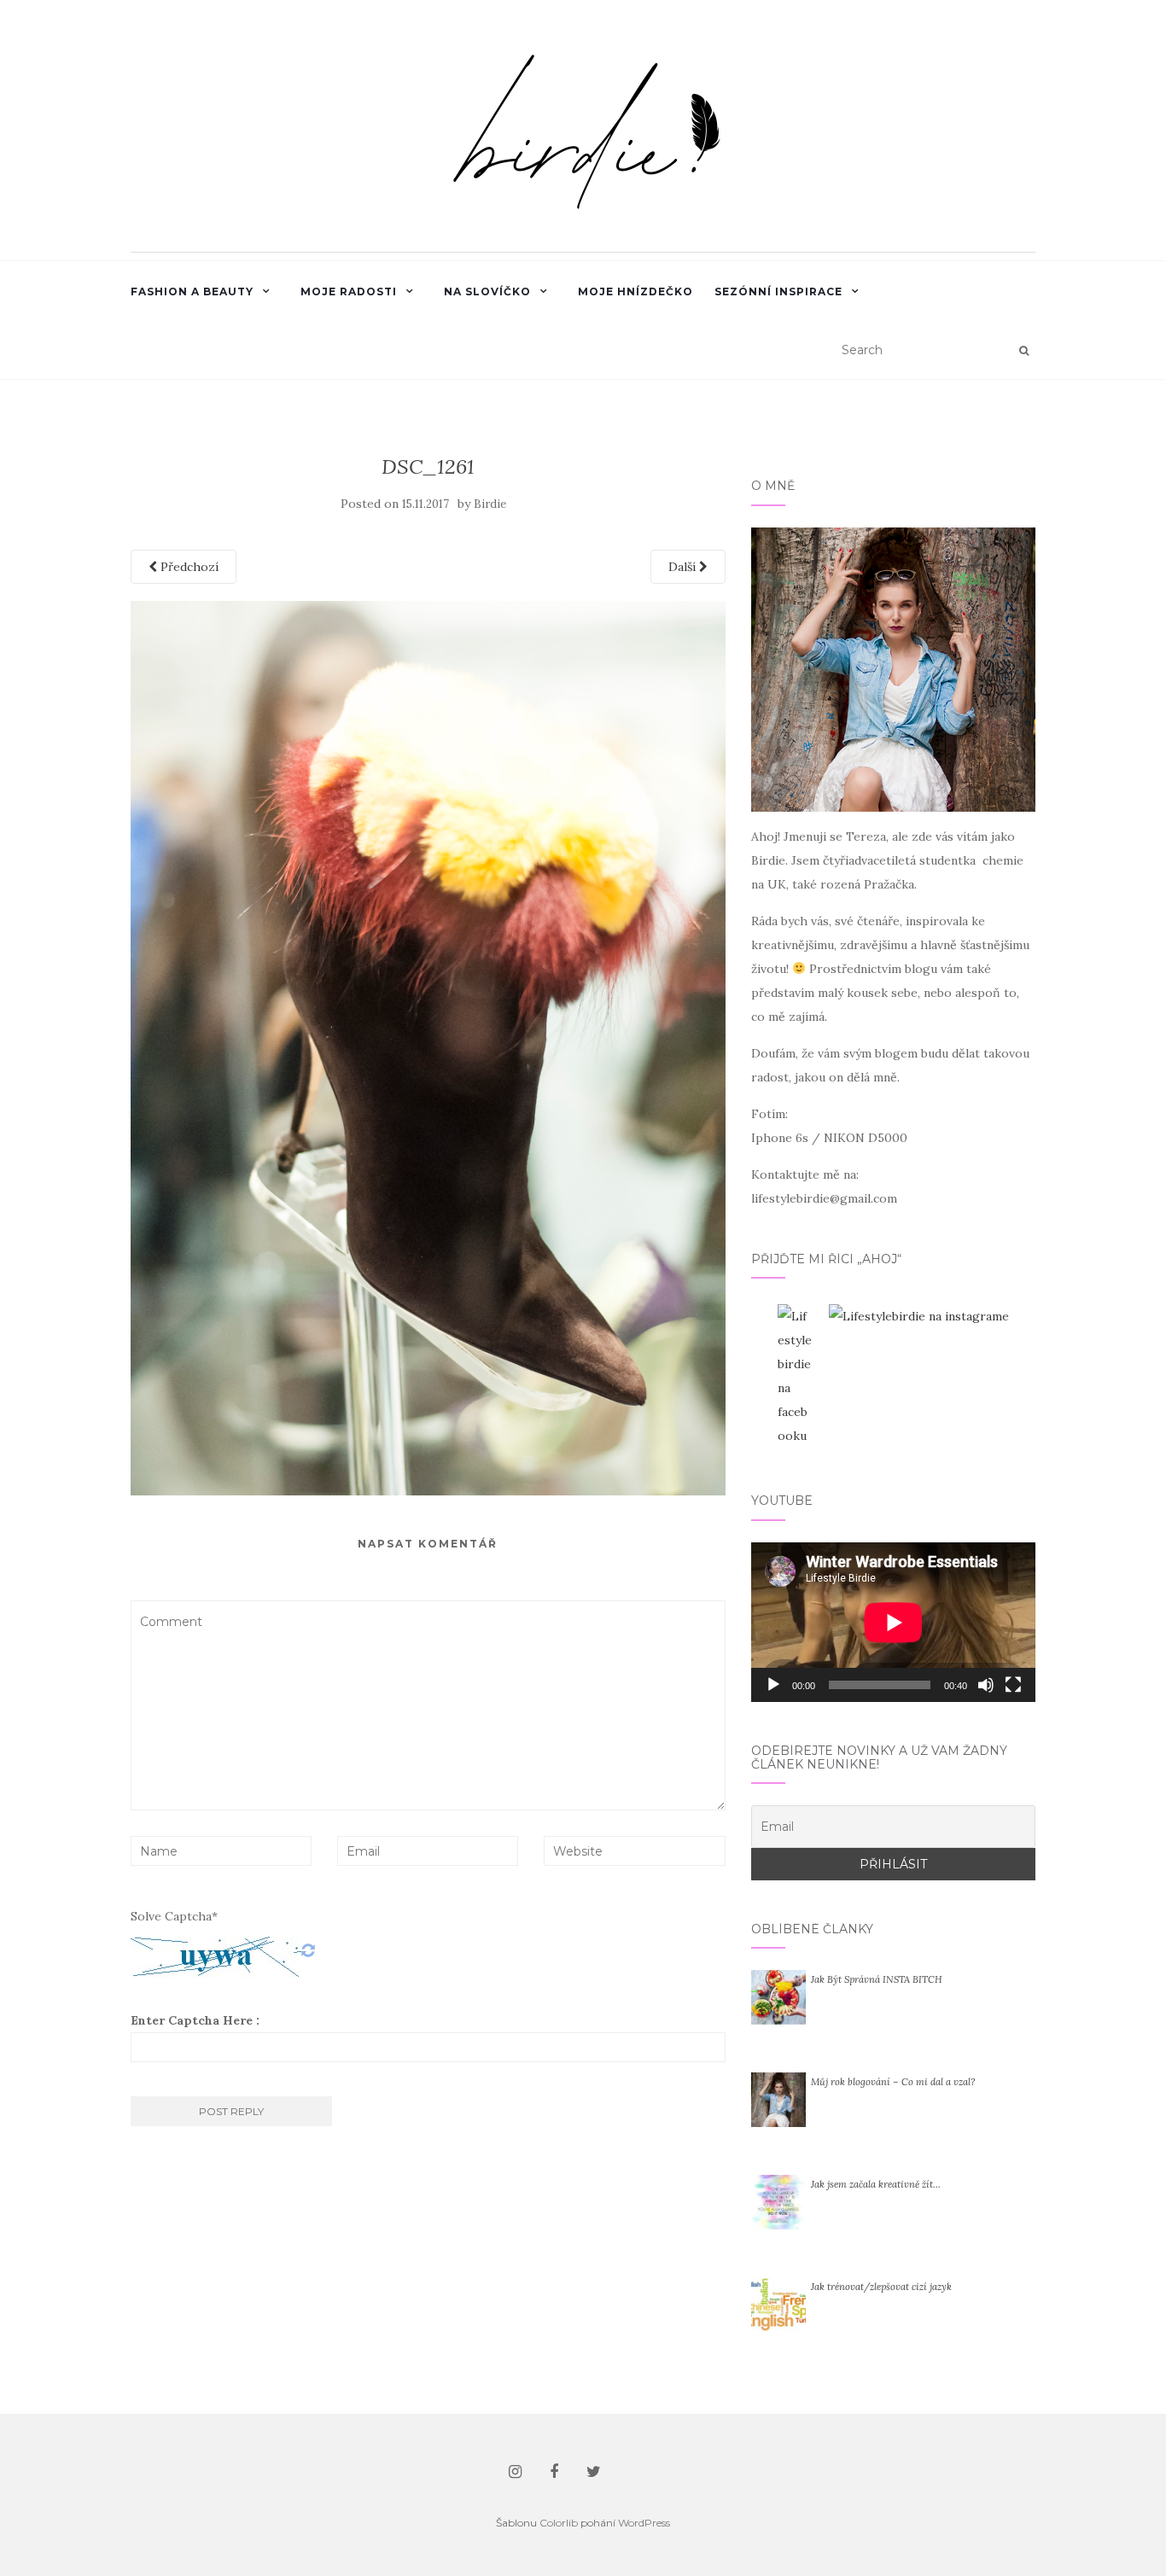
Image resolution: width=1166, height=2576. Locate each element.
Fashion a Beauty (192, 291)
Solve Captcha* (174, 1916)
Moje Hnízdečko (635, 291)
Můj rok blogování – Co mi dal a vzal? (893, 2082)
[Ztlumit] (986, 1685)
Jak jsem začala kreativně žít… (876, 2184)
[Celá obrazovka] (1013, 1685)
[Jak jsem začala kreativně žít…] (778, 2201)
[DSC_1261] (428, 1046)
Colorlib (559, 2523)
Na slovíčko (487, 291)
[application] (893, 1622)
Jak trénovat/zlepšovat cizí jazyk (881, 2287)
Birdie (490, 504)
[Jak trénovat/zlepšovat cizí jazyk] (778, 2304)
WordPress (644, 2523)
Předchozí (188, 567)
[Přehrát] (773, 1685)
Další (684, 567)
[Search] (1024, 351)
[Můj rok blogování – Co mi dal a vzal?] (778, 2099)
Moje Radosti (349, 291)
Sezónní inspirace (778, 291)
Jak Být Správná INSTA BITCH (877, 1979)
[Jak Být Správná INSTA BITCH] (778, 1996)
